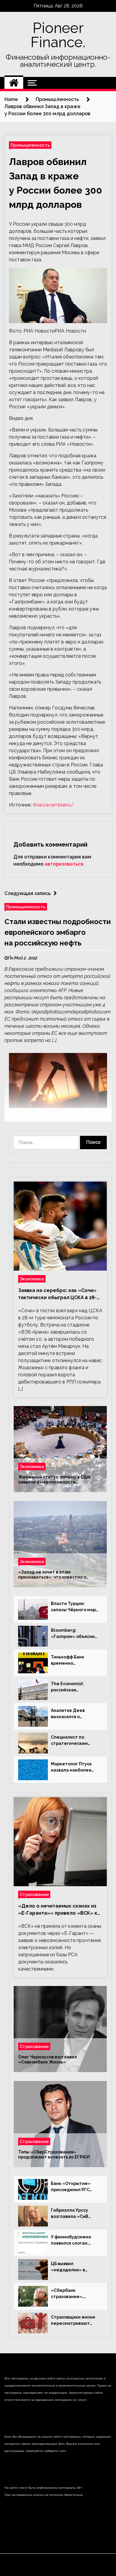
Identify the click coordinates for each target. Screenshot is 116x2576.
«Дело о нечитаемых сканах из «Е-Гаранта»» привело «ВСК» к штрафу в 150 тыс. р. (58, 1910)
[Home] (14, 83)
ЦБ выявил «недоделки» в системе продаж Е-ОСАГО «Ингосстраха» (72, 2267)
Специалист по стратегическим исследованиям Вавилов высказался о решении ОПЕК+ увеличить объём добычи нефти (75, 1741)
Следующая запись (28, 893)
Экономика (32, 1279)
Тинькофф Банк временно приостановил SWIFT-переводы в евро (75, 1661)
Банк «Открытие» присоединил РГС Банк (71, 2187)
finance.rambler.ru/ (54, 805)
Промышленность (30, 145)
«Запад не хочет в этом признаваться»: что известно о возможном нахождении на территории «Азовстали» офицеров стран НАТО (58, 1575)
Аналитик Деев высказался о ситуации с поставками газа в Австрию (71, 1714)
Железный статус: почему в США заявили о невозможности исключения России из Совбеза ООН (57, 1480)
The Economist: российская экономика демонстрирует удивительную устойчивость (69, 1687)
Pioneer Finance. (58, 35)
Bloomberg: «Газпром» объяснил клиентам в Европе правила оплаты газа (74, 1634)
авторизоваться (64, 864)
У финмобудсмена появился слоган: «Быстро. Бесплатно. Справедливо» (74, 2240)
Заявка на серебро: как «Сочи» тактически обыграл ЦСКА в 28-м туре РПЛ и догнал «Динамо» (59, 1294)
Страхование (34, 1894)
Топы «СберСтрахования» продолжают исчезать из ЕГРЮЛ (54, 2154)
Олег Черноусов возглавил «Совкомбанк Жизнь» (48, 2059)
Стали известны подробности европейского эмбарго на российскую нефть (58, 932)
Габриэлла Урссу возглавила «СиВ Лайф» (70, 2214)
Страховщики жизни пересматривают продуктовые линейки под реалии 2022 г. (73, 2321)
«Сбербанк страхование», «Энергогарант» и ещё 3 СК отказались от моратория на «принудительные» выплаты (74, 2294)
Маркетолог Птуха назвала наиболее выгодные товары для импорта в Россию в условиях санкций (75, 1767)
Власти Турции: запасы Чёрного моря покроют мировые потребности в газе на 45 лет (75, 1607)
